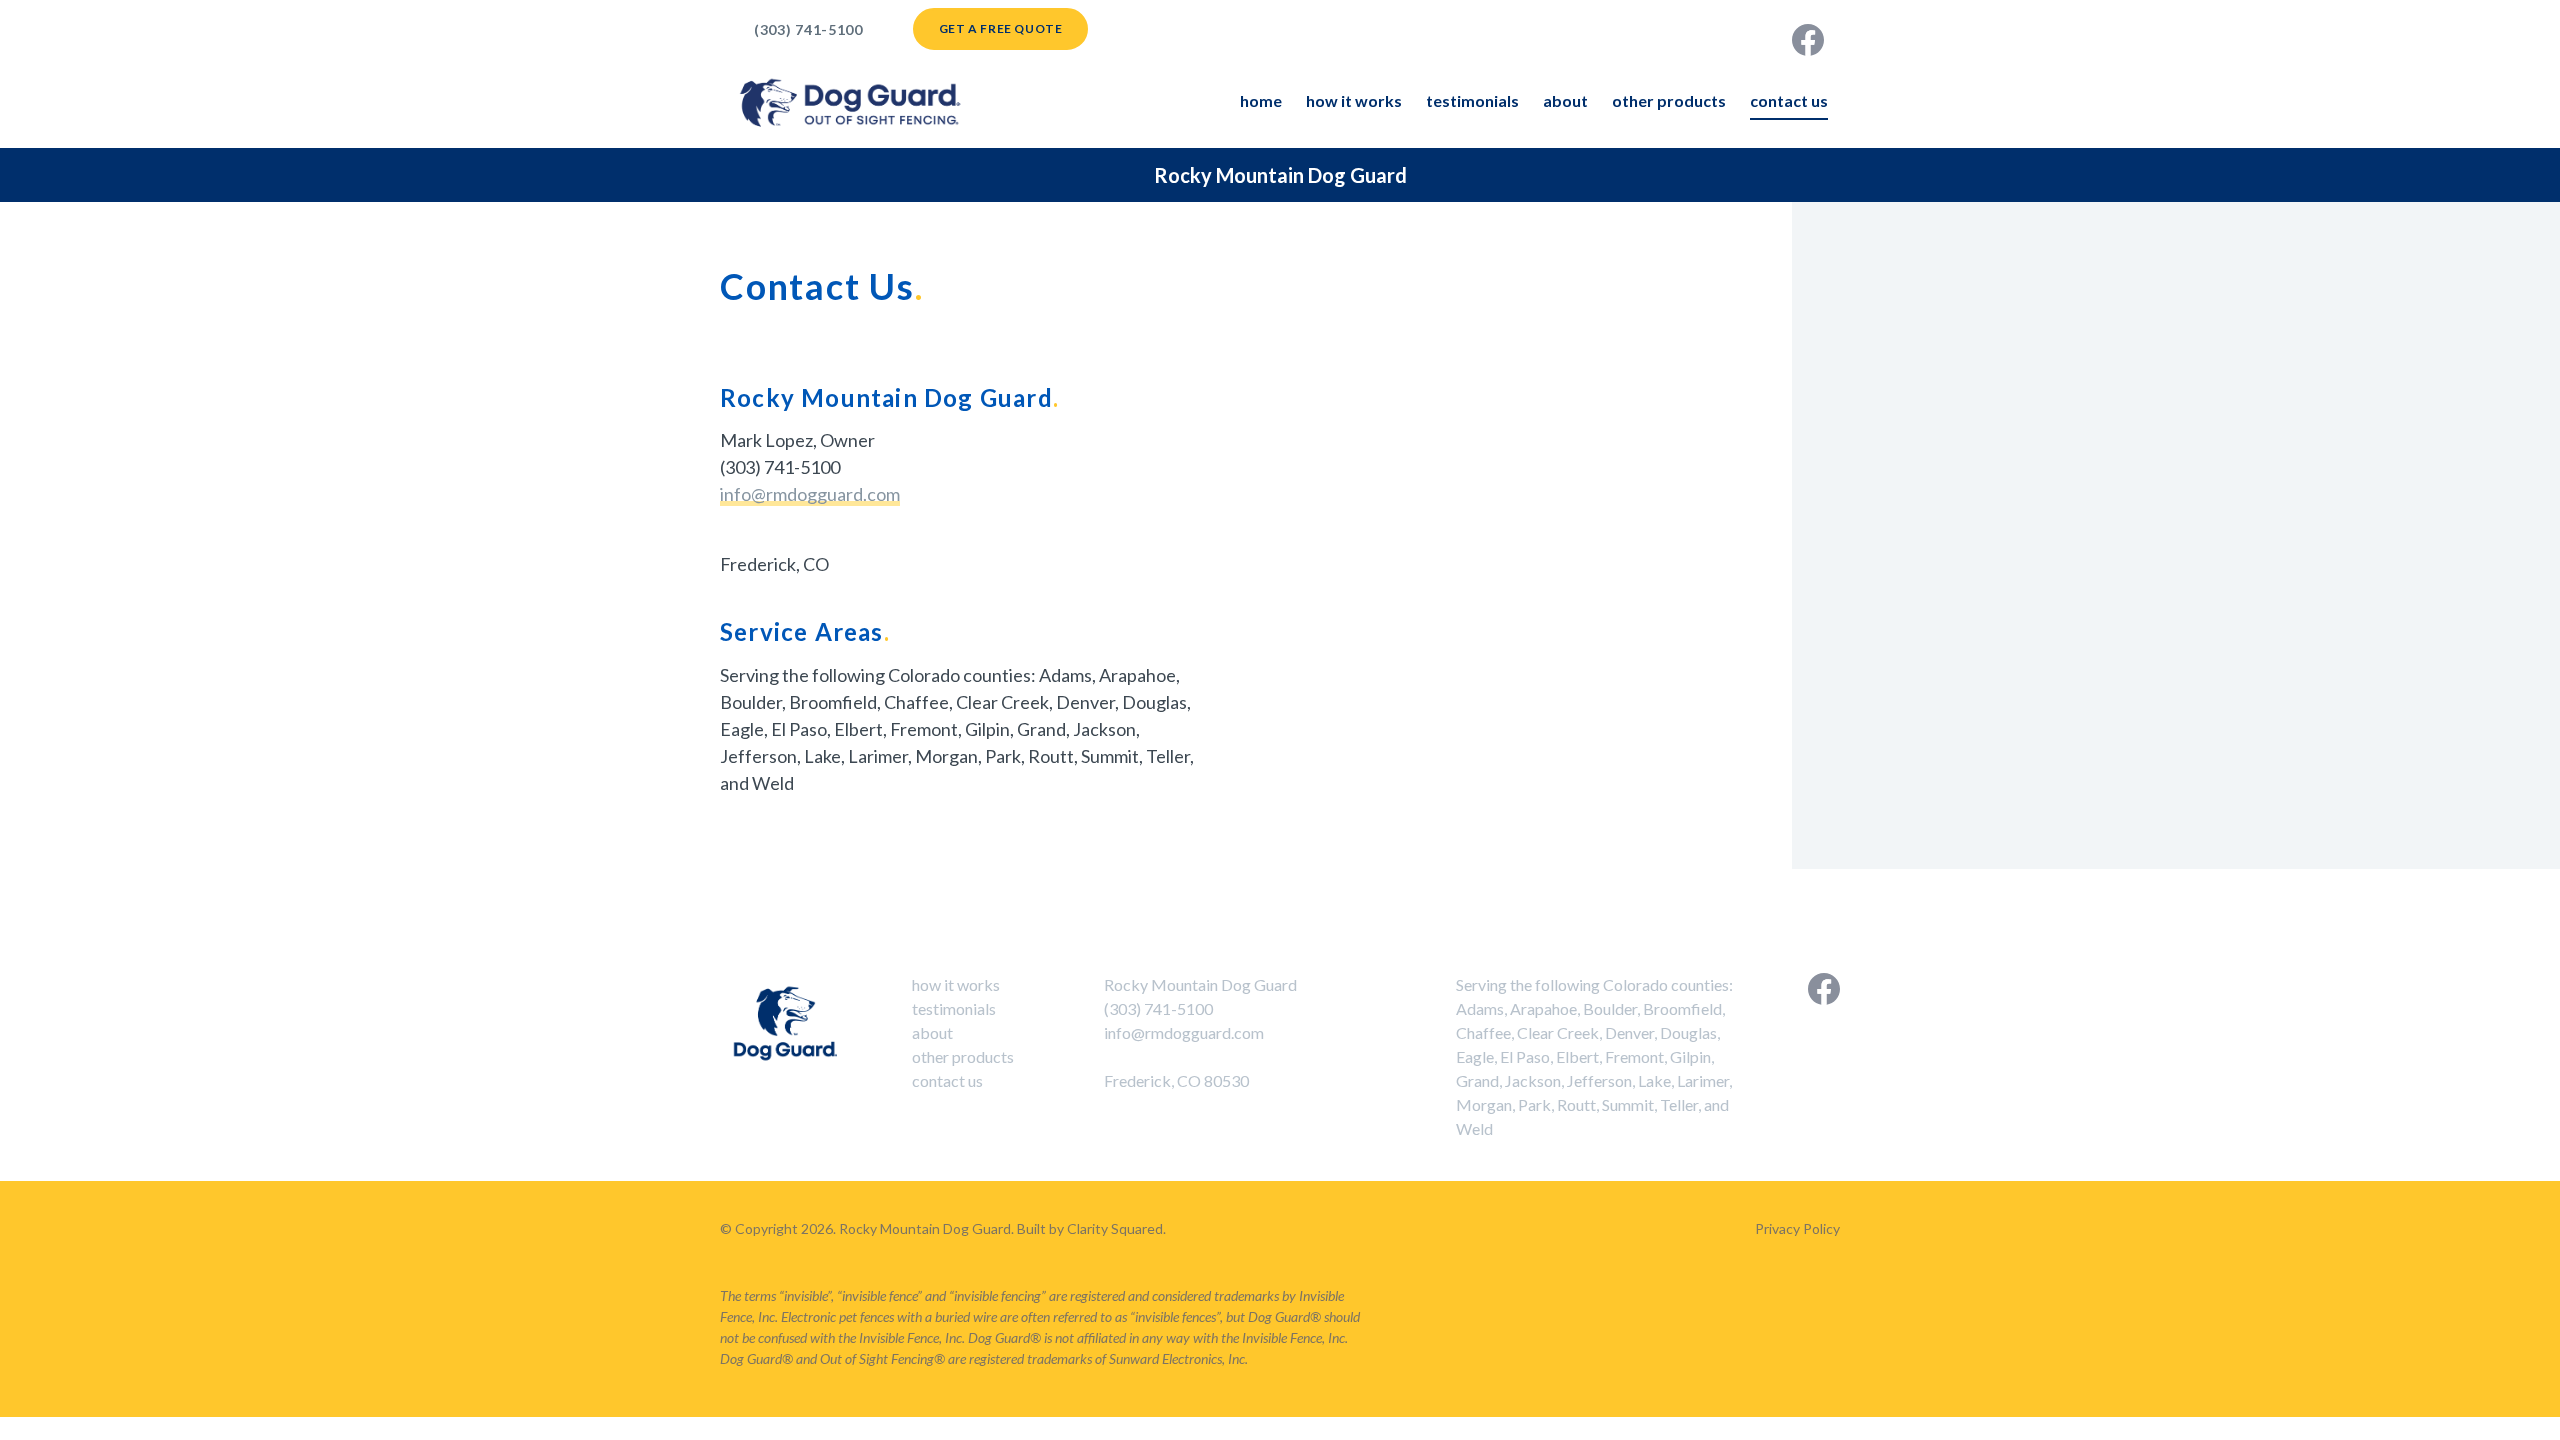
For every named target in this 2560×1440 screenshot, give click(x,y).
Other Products (1669, 100)
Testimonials (1472, 100)
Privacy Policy (1797, 1228)
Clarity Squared (1115, 1228)
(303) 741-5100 (808, 29)
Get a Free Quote (1001, 28)
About (1565, 100)
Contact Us (1789, 100)
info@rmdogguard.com (810, 494)
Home (1261, 100)
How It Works (1354, 100)
